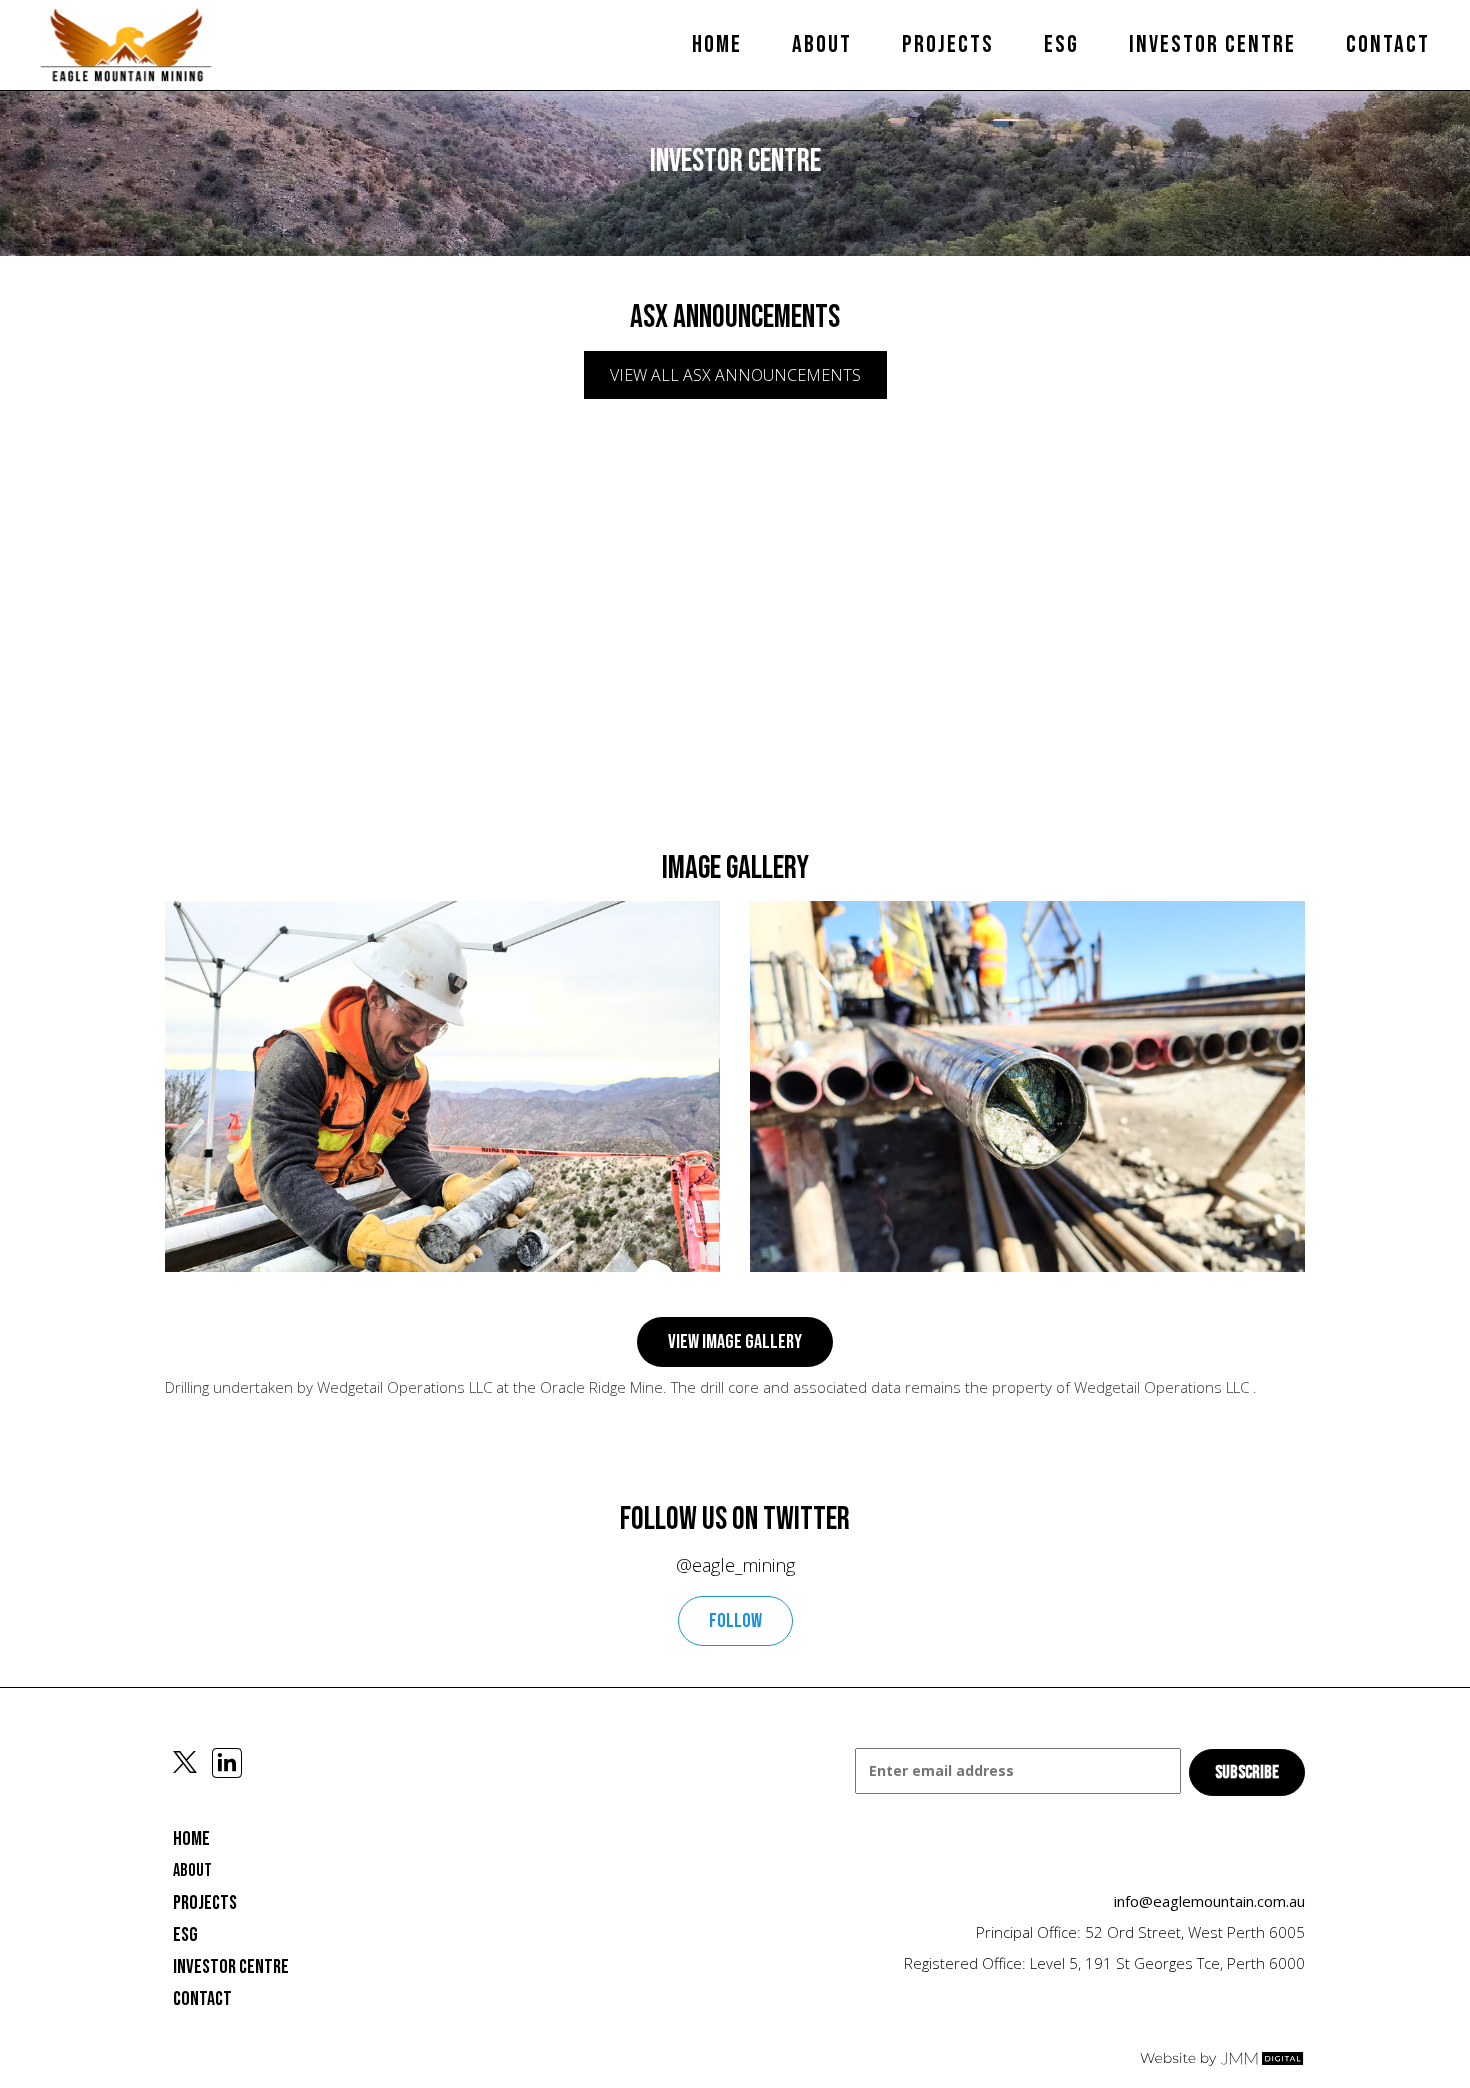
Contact (1388, 44)
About (822, 44)
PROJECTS (948, 44)
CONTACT (202, 1999)
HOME (191, 1839)
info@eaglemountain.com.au (1209, 1901)
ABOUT (192, 1870)
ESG (1061, 44)
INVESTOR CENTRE (231, 1967)
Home (717, 44)
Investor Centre (1212, 44)
